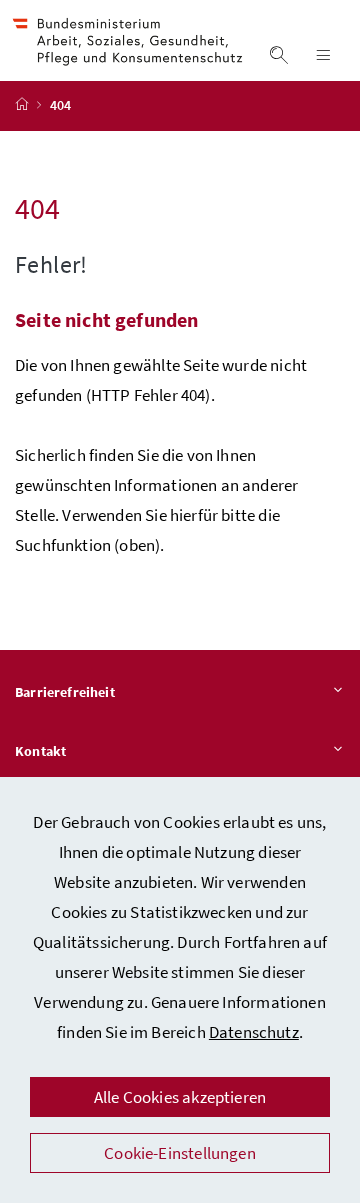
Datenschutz (254, 1032)
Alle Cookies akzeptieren (180, 1097)
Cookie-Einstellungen (180, 1153)
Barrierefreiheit (65, 692)
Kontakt (40, 751)
